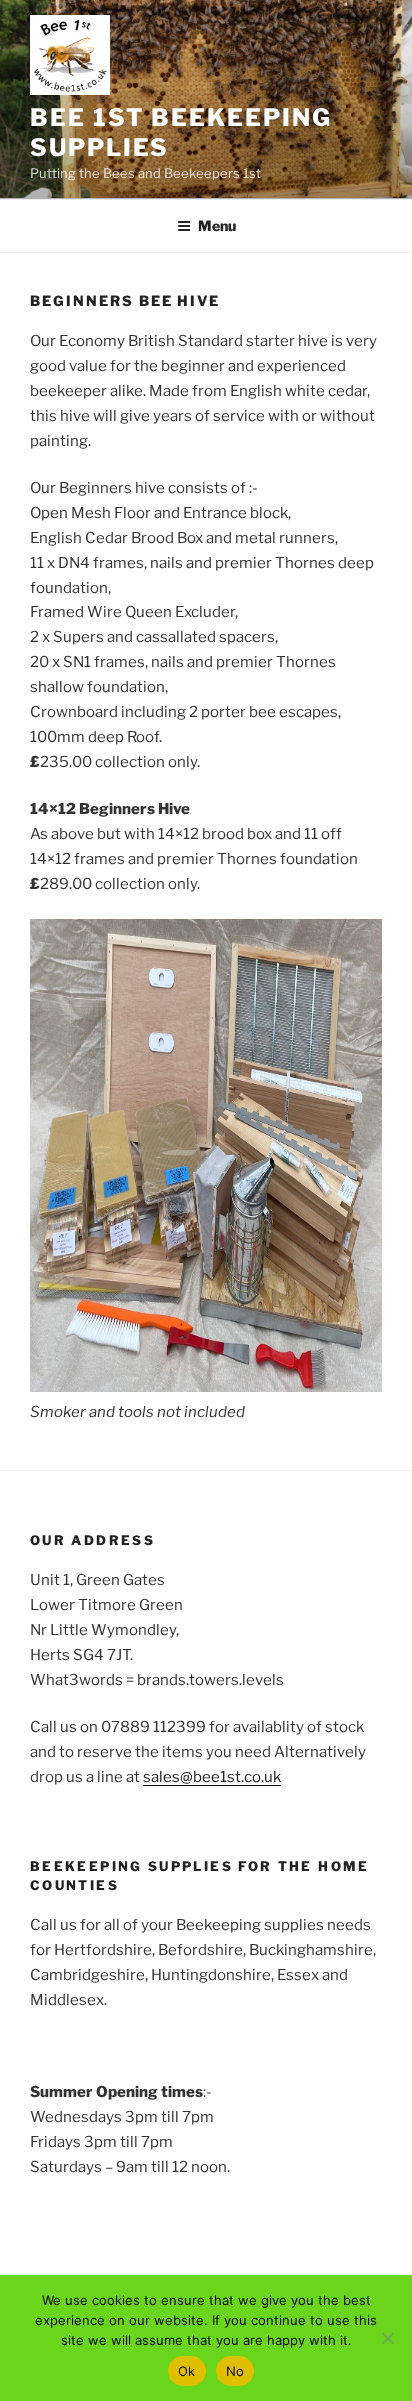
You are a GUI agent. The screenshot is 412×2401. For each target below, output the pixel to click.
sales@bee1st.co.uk (212, 1777)
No (235, 2371)
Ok (187, 2371)
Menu (217, 225)
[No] (387, 2338)
